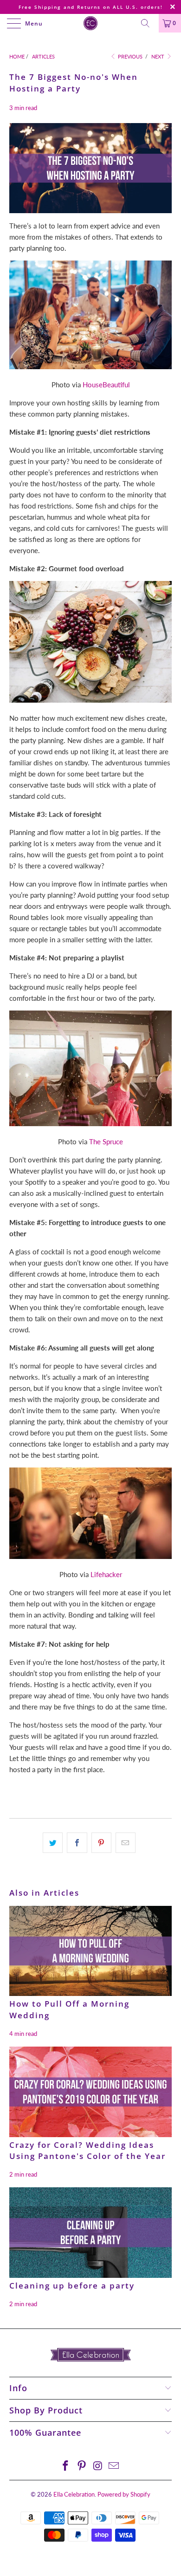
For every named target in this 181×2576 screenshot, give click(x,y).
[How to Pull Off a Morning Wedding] (90, 1951)
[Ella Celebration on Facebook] (66, 2466)
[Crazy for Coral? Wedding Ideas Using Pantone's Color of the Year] (90, 2092)
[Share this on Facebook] (77, 1843)
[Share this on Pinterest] (101, 1843)
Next (158, 56)
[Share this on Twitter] (53, 1843)
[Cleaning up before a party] (90, 2233)
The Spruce (106, 1141)
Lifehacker (106, 1574)
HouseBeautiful (106, 385)
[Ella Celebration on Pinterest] (82, 2466)
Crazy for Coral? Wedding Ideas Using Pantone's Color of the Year (87, 2151)
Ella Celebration (74, 2494)
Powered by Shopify (124, 2494)
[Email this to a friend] (126, 1843)
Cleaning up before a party (72, 2286)
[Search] (149, 23)
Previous (129, 56)
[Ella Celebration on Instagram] (98, 2466)
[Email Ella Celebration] (114, 2466)
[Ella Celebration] (91, 23)
